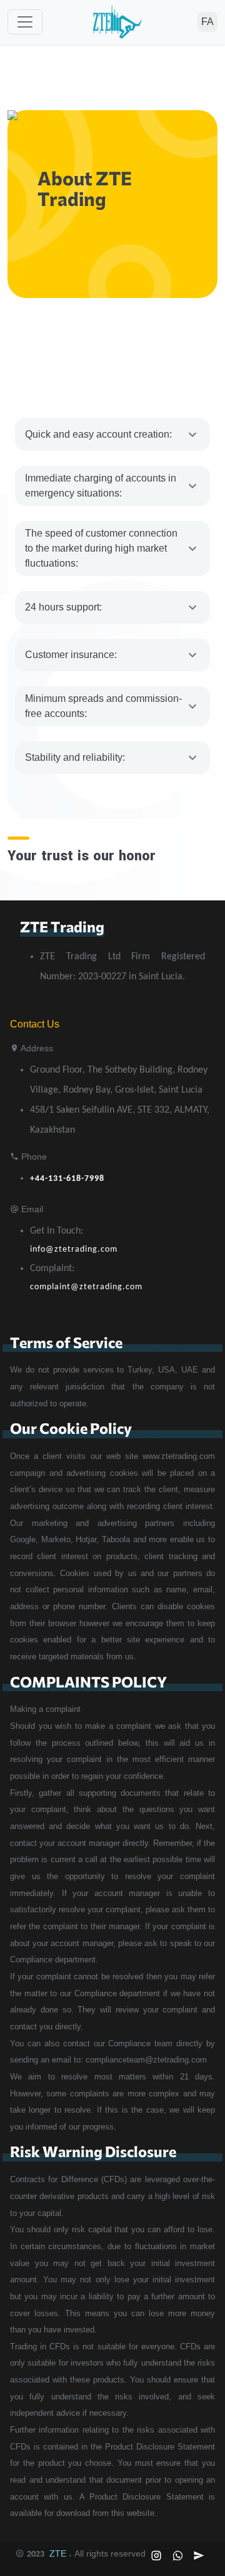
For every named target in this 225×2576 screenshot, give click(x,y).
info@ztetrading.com (74, 1249)
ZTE (58, 2553)
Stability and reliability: (75, 757)
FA (207, 22)
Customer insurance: (71, 655)
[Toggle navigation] (25, 22)
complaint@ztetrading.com (86, 1287)
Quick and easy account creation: (98, 434)
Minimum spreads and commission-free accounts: (103, 706)
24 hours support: (63, 607)
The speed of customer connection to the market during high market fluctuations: (101, 548)
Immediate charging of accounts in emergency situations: (101, 486)
